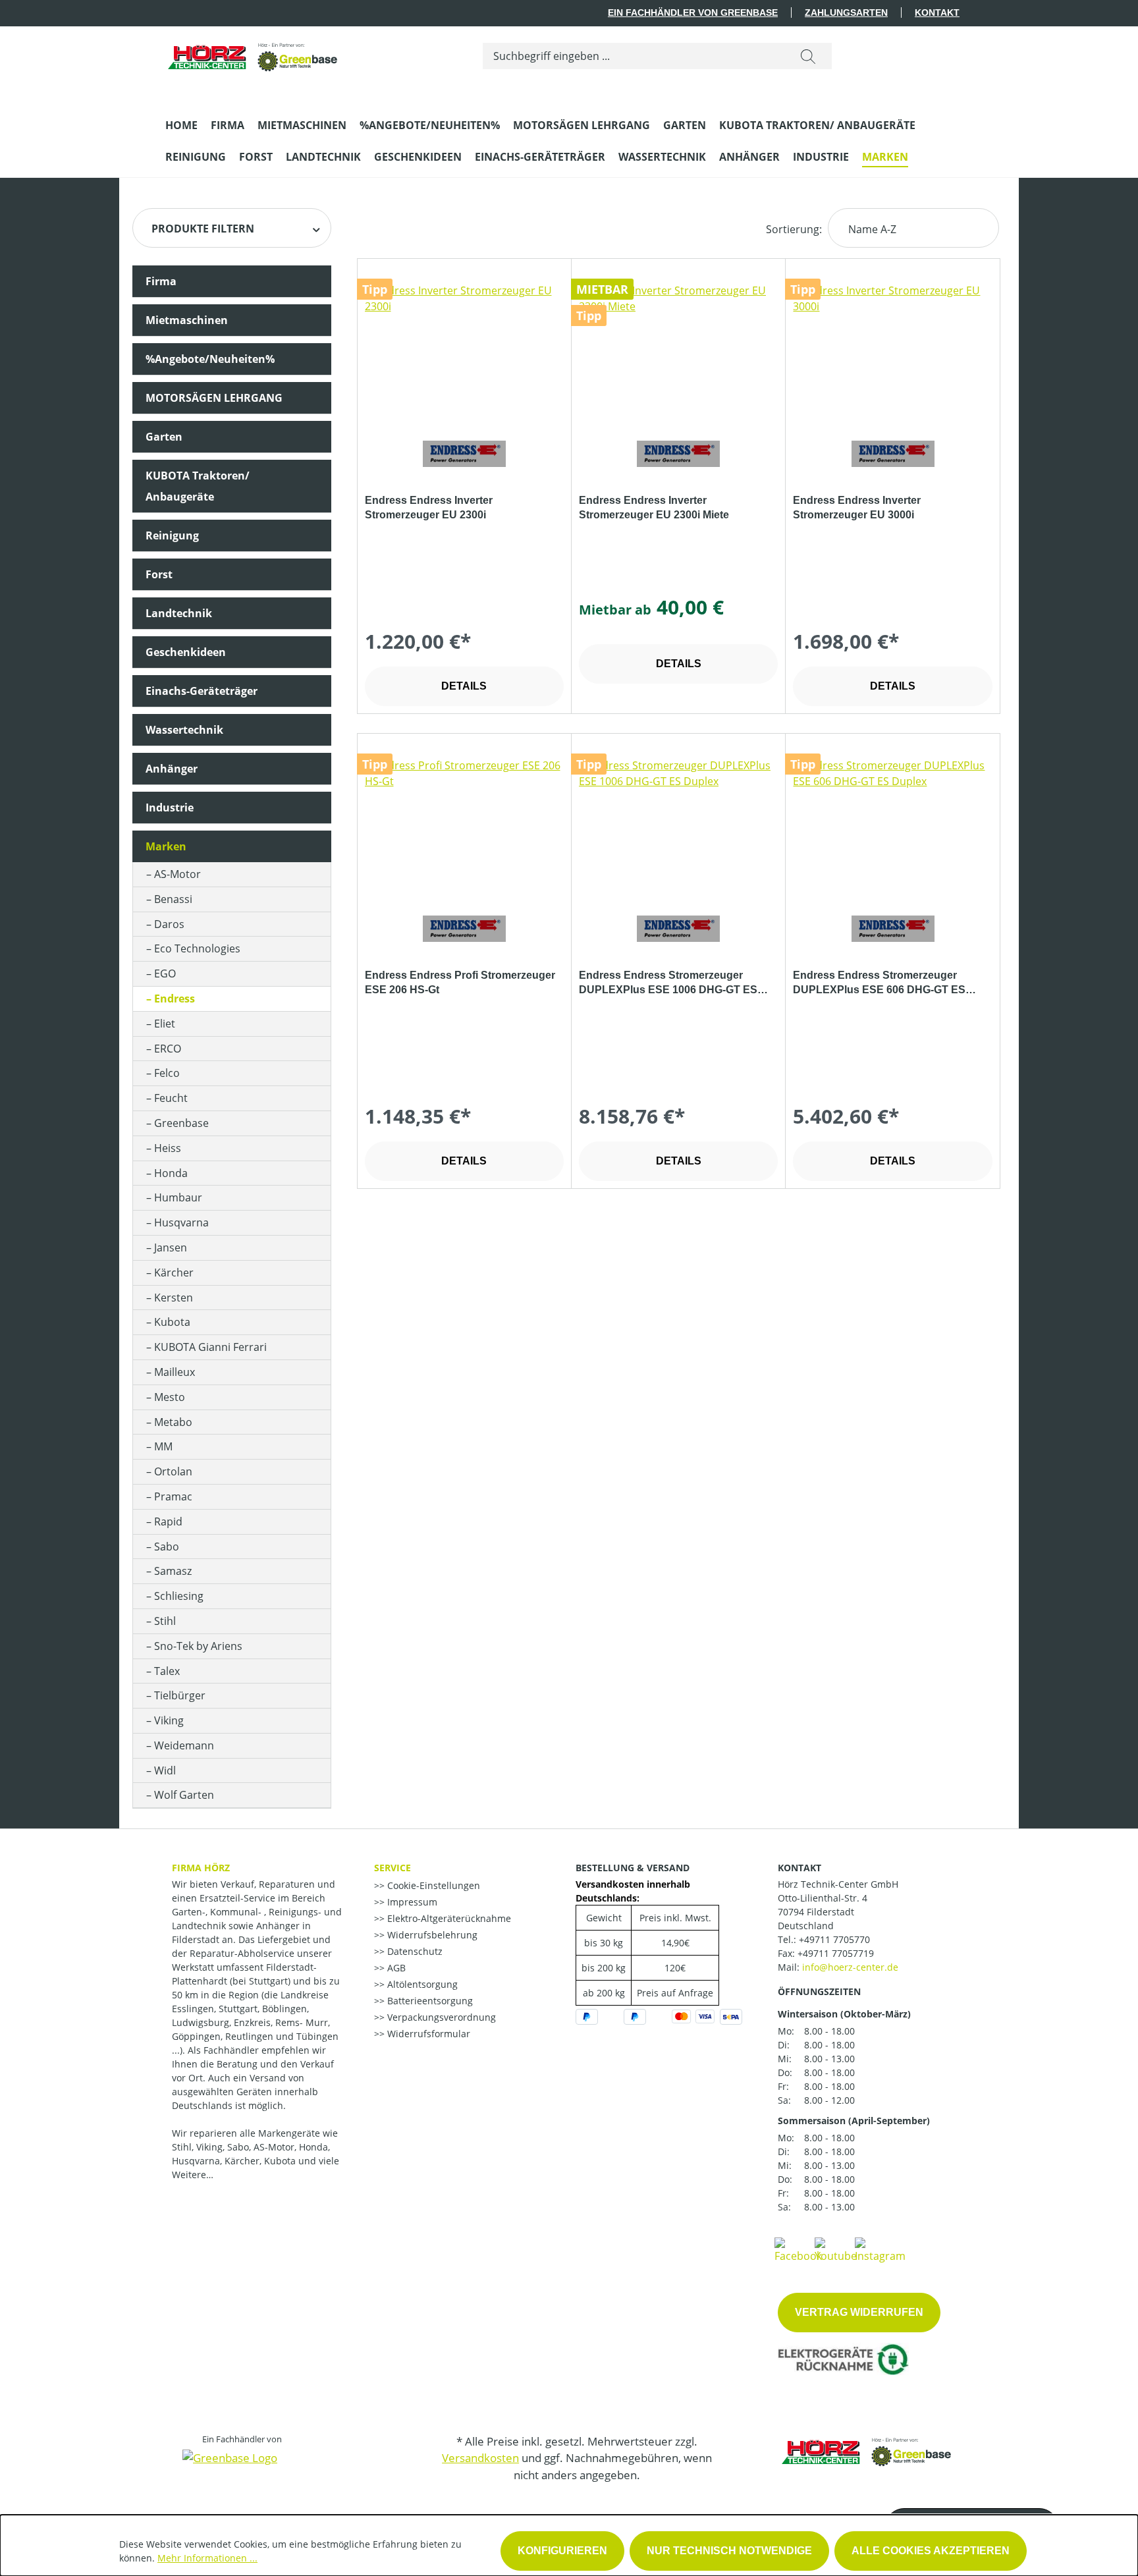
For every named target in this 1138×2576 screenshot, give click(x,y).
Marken (166, 846)
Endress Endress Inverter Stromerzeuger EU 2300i (429, 507)
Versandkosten (480, 2458)
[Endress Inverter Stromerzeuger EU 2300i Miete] (678, 348)
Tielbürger (180, 1695)
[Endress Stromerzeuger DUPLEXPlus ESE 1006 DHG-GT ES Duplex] (678, 823)
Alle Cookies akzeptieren (931, 2551)
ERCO (168, 1049)
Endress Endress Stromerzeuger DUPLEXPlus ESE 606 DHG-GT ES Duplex (879, 983)
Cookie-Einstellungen (432, 1885)
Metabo (173, 1422)
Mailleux (175, 1372)
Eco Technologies (197, 948)
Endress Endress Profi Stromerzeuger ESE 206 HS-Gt (460, 982)
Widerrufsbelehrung (431, 1935)
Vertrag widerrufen (859, 2312)
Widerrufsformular (427, 2034)
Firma (161, 281)
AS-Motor (177, 874)
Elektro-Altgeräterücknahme (448, 1918)
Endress (175, 999)
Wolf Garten (184, 1795)
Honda (171, 1173)
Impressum (411, 1902)
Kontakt (937, 13)
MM (163, 1446)
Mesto (170, 1397)
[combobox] (634, 56)
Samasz (173, 1571)
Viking (169, 1720)
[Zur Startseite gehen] (254, 53)
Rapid (168, 1521)
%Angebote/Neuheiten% (210, 359)
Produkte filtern (203, 229)
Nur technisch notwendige (729, 2551)
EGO (165, 973)
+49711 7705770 (834, 1939)
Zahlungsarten (846, 13)
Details (464, 686)
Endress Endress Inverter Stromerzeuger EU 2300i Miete (654, 507)
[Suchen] (808, 56)
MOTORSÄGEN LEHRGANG (214, 398)
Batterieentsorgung (429, 2001)
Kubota (172, 1322)
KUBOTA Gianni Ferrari (210, 1347)
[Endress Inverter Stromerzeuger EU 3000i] (892, 348)
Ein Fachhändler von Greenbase (693, 13)
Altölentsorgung (421, 1984)
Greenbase (181, 1123)
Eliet (165, 1024)
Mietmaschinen (187, 320)
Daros (169, 924)
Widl (165, 1770)
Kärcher (174, 1273)
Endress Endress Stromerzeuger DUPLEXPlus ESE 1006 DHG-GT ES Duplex (668, 983)
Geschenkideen (186, 652)
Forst (159, 574)
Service (393, 1868)
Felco (167, 1073)
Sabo (167, 1547)
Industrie (170, 808)
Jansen (171, 1247)
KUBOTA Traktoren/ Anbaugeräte (198, 486)
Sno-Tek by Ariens (198, 1646)
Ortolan (173, 1471)
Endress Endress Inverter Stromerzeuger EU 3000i (857, 507)
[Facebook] (798, 2249)
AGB (395, 1968)
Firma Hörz (201, 1868)
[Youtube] (836, 2249)
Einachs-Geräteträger (202, 691)
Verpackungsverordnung (440, 2017)
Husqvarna (181, 1222)
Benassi (173, 899)
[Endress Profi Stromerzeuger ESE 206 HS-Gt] (464, 823)
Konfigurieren (562, 2551)
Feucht (171, 1098)
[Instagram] (880, 2249)
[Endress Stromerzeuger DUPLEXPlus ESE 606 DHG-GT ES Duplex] (892, 823)
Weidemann (184, 1745)
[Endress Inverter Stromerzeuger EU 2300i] (464, 348)
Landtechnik (179, 613)
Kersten (174, 1298)
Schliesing (179, 1596)
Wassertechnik (184, 730)
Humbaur (178, 1197)
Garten (164, 437)
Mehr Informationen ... (207, 2558)
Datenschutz (414, 1951)
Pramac (173, 1496)
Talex (167, 1671)
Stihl (165, 1621)
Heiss (168, 1148)
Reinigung (172, 535)
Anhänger (172, 769)
